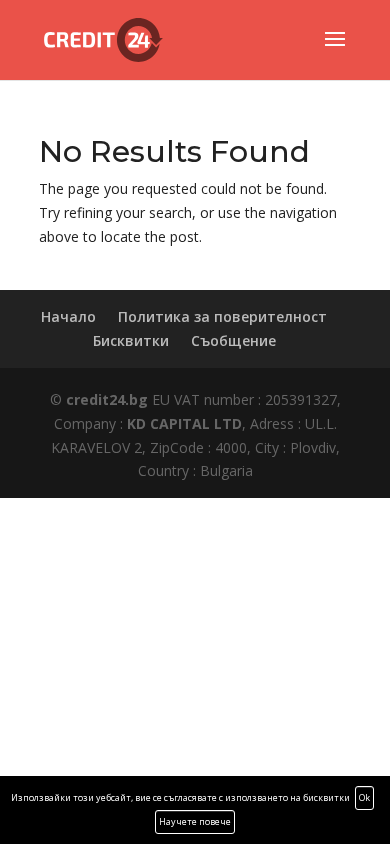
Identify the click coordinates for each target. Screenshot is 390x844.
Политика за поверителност (222, 316)
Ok (364, 797)
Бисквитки (131, 340)
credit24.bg (107, 399)
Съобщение (233, 340)
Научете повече (195, 821)
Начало (68, 316)
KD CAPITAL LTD (184, 423)
